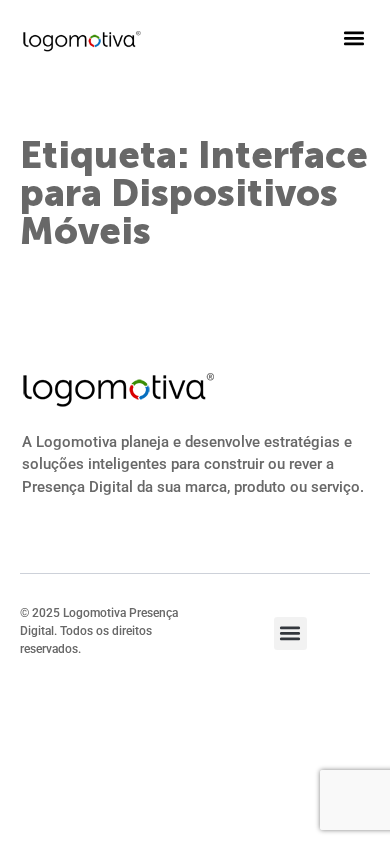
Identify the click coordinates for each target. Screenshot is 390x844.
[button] (353, 37)
